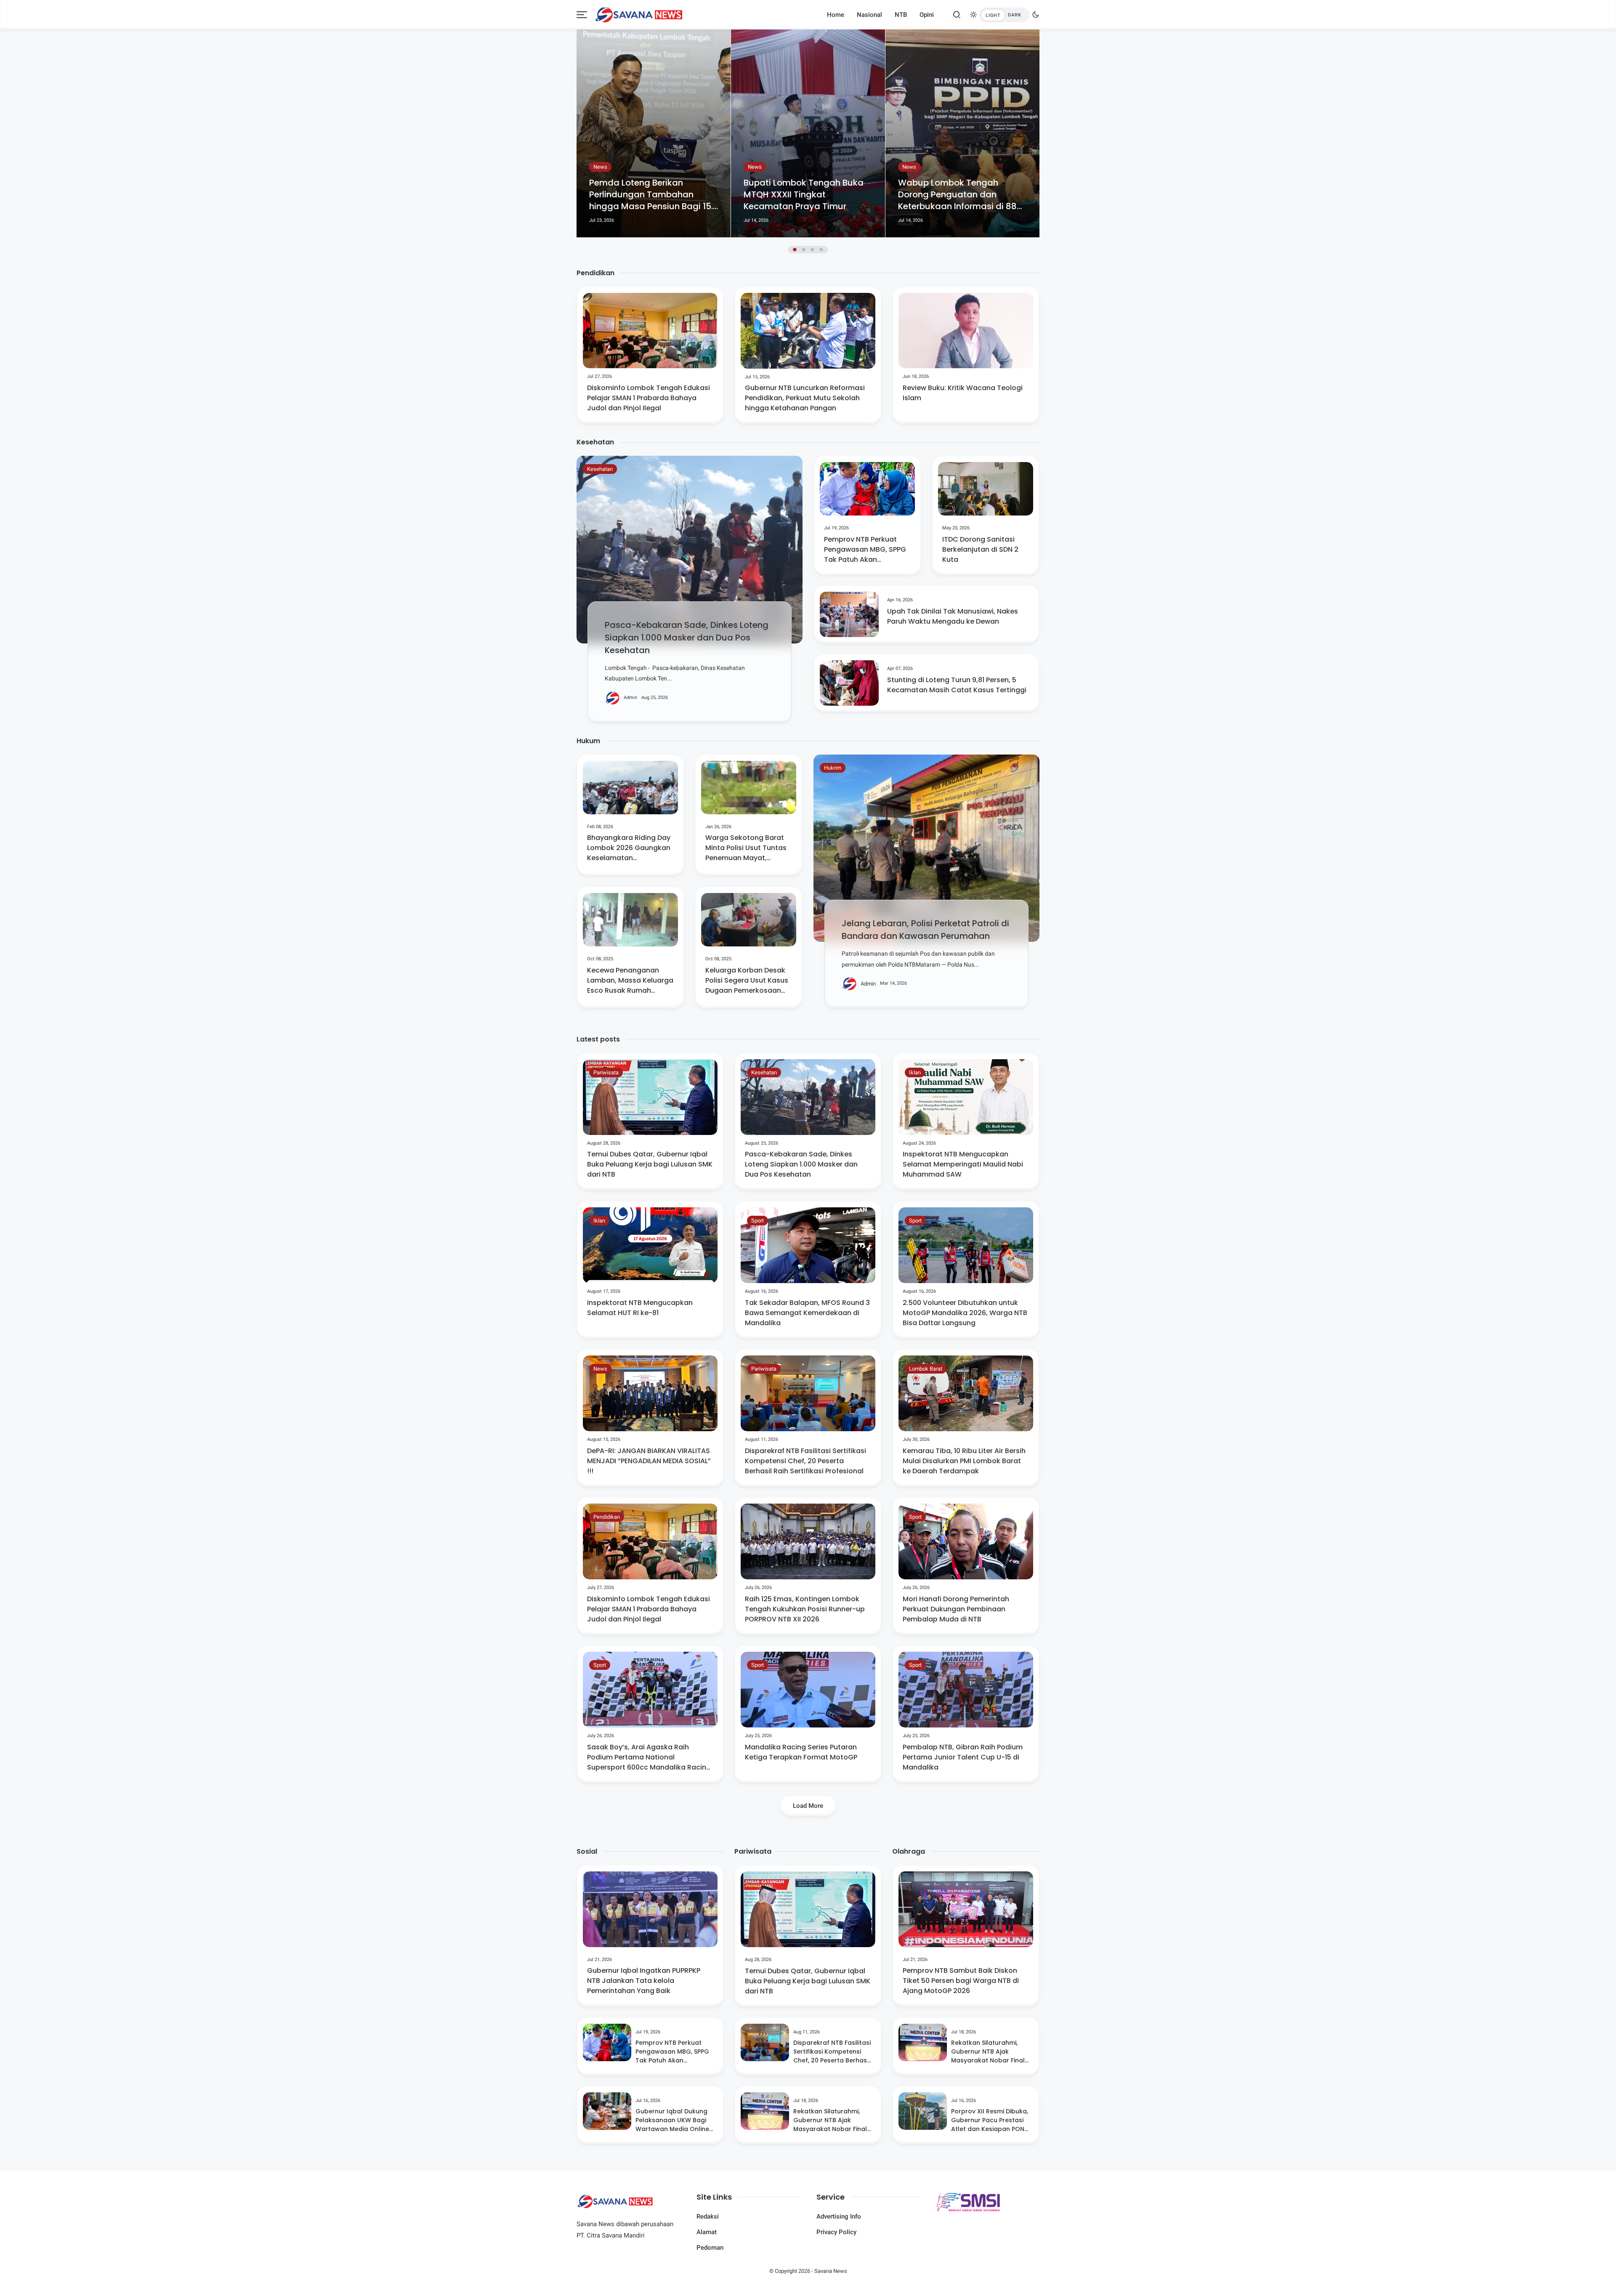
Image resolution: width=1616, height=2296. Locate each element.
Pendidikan (607, 1517)
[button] (795, 250)
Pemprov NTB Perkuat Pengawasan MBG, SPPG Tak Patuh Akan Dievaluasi (865, 550)
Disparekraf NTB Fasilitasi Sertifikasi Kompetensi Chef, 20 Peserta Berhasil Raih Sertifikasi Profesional (805, 1461)
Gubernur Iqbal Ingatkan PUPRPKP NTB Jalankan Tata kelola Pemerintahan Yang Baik (644, 1981)
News (600, 167)
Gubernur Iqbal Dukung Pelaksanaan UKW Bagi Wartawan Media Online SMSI (672, 2120)
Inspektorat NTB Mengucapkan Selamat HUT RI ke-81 (640, 1308)
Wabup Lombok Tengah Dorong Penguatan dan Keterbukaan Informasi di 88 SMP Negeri (803, 194)
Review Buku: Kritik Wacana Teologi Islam (963, 393)
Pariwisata (606, 1072)
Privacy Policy (836, 2232)
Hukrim (833, 768)
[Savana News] (639, 14)
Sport (757, 1221)
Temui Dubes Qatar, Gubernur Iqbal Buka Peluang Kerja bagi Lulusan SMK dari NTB (650, 1164)
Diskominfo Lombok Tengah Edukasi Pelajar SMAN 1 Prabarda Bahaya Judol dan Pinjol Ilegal (649, 398)
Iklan (915, 1072)
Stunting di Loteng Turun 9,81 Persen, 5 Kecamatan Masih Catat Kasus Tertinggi (957, 685)
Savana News (831, 2271)
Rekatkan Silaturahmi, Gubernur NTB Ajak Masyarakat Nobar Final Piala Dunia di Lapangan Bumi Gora (830, 2120)
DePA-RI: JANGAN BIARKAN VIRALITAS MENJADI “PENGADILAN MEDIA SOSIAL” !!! (649, 1461)
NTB (901, 15)
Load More (808, 1806)
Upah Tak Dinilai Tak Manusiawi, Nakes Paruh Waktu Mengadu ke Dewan (953, 616)
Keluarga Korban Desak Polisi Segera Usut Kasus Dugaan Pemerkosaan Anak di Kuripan (747, 981)
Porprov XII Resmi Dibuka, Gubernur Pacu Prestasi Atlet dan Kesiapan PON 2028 (990, 2120)
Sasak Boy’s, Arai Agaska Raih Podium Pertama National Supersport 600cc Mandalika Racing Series (649, 1757)
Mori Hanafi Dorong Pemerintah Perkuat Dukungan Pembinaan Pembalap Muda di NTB (956, 1609)
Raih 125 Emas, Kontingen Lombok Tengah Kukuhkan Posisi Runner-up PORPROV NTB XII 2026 (805, 1609)
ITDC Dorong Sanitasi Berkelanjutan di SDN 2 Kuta (980, 549)
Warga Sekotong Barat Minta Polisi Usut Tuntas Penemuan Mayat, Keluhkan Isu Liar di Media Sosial (746, 848)
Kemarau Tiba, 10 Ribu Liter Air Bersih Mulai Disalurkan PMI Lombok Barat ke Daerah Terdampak (964, 1461)
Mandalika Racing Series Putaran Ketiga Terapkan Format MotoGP (801, 1752)
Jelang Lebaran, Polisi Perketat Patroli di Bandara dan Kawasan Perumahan (925, 930)
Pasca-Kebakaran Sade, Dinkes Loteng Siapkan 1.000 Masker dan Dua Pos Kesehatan (687, 638)
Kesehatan (600, 469)
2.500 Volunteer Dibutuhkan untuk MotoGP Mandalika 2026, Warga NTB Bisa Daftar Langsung (965, 1313)
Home (836, 15)
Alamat (707, 2232)
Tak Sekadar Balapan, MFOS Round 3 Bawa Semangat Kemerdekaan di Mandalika (807, 1313)
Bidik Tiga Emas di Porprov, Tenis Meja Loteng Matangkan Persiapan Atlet (962, 194)
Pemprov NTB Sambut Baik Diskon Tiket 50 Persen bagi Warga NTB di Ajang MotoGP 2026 (961, 1981)
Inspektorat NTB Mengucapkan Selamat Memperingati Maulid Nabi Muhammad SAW (963, 1164)
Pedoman (710, 2248)
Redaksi (708, 2216)
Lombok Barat (926, 1369)
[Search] (957, 15)
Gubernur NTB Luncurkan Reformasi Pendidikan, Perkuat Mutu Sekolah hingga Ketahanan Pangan (805, 398)
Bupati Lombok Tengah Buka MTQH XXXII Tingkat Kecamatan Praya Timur (649, 194)
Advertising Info (839, 2216)
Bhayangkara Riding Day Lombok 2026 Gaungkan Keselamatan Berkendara (629, 848)
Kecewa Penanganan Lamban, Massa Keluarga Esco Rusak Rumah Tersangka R (630, 981)
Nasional (869, 15)
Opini (927, 15)
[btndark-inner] (1005, 15)
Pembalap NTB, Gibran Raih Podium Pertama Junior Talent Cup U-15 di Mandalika (963, 1757)
